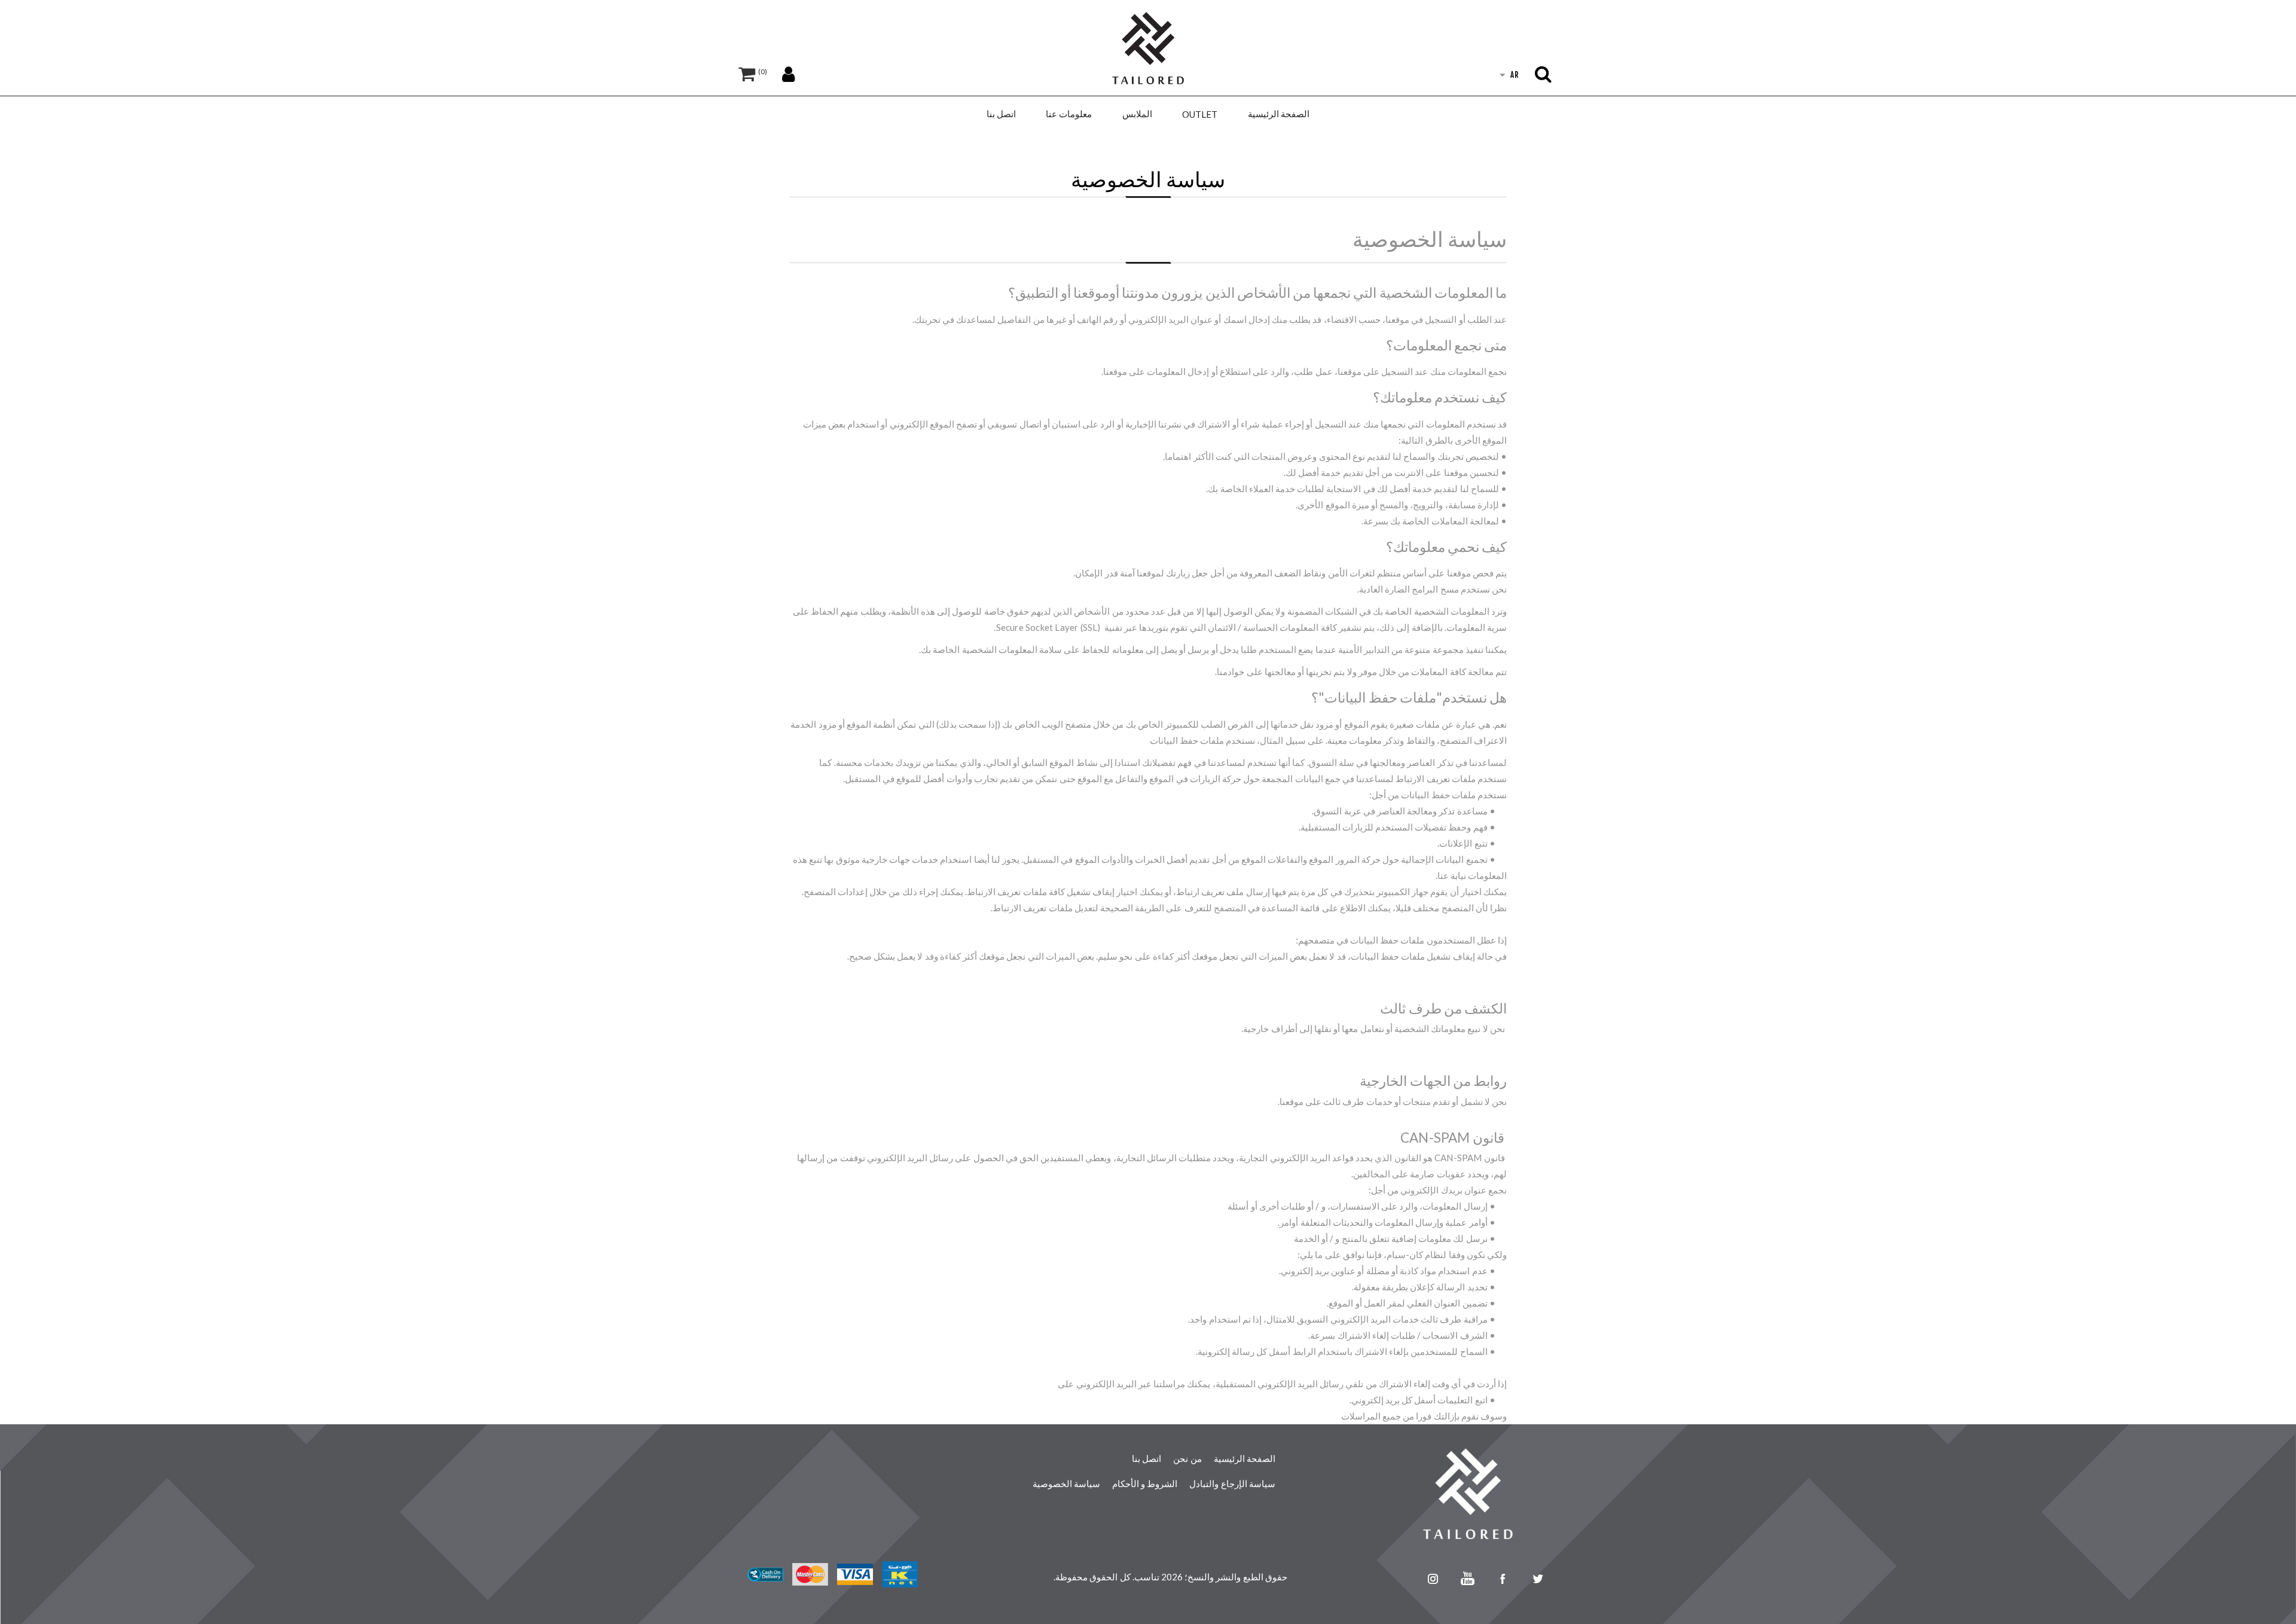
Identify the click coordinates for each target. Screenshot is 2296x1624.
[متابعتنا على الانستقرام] (1433, 1579)
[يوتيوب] (1468, 1579)
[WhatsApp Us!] (1398, 1579)
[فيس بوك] (1503, 1579)
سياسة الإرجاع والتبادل (1232, 1483)
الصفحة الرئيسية (1245, 1458)
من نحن (1187, 1458)
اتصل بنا (1147, 1458)
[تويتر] (1539, 1579)
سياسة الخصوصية (1066, 1483)
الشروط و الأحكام (1145, 1483)
